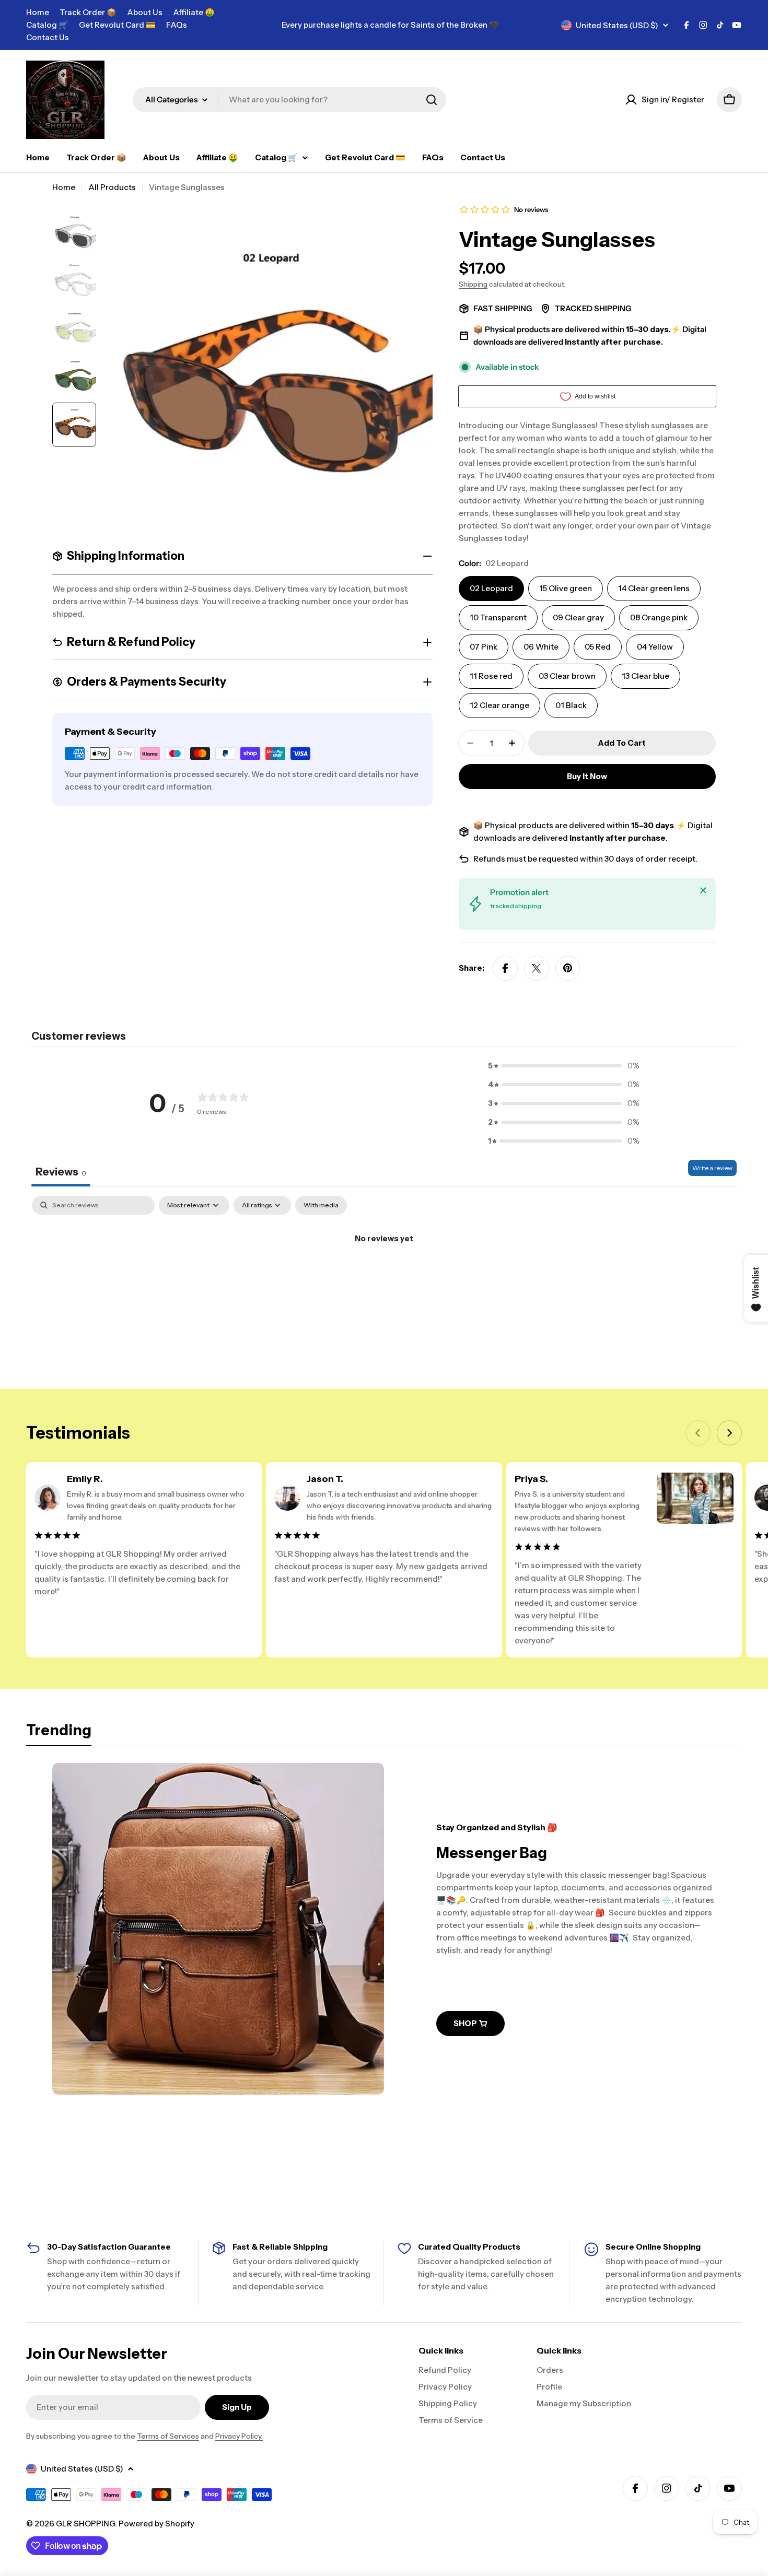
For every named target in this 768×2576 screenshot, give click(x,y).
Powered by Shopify (156, 2524)
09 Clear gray (578, 617)
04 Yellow (655, 647)
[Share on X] (537, 968)
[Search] (432, 100)
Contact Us (48, 37)
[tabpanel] (384, 1274)
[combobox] (289, 100)
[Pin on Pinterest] (568, 968)
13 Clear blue (645, 676)
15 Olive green (566, 588)
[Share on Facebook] (505, 968)
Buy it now (587, 776)
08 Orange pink (659, 617)
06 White (541, 647)
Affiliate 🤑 (194, 12)
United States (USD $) (617, 25)
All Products (112, 187)
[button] (564, 1066)
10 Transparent (498, 617)
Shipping (473, 284)
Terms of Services (168, 2436)
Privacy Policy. (239, 2436)
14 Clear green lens (654, 588)
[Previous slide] (698, 1433)
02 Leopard (491, 588)
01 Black (571, 705)
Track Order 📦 (88, 12)
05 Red (598, 647)
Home (38, 12)
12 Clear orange (499, 705)
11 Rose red (491, 676)
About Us (145, 12)
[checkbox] (321, 1205)
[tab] (59, 1733)
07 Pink (484, 647)
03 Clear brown (567, 676)
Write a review (712, 1168)
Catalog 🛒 (47, 25)
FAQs (177, 25)
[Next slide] (729, 1433)
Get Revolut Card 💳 (117, 25)
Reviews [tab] (61, 1172)
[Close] (703, 890)
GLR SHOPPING (85, 2524)
